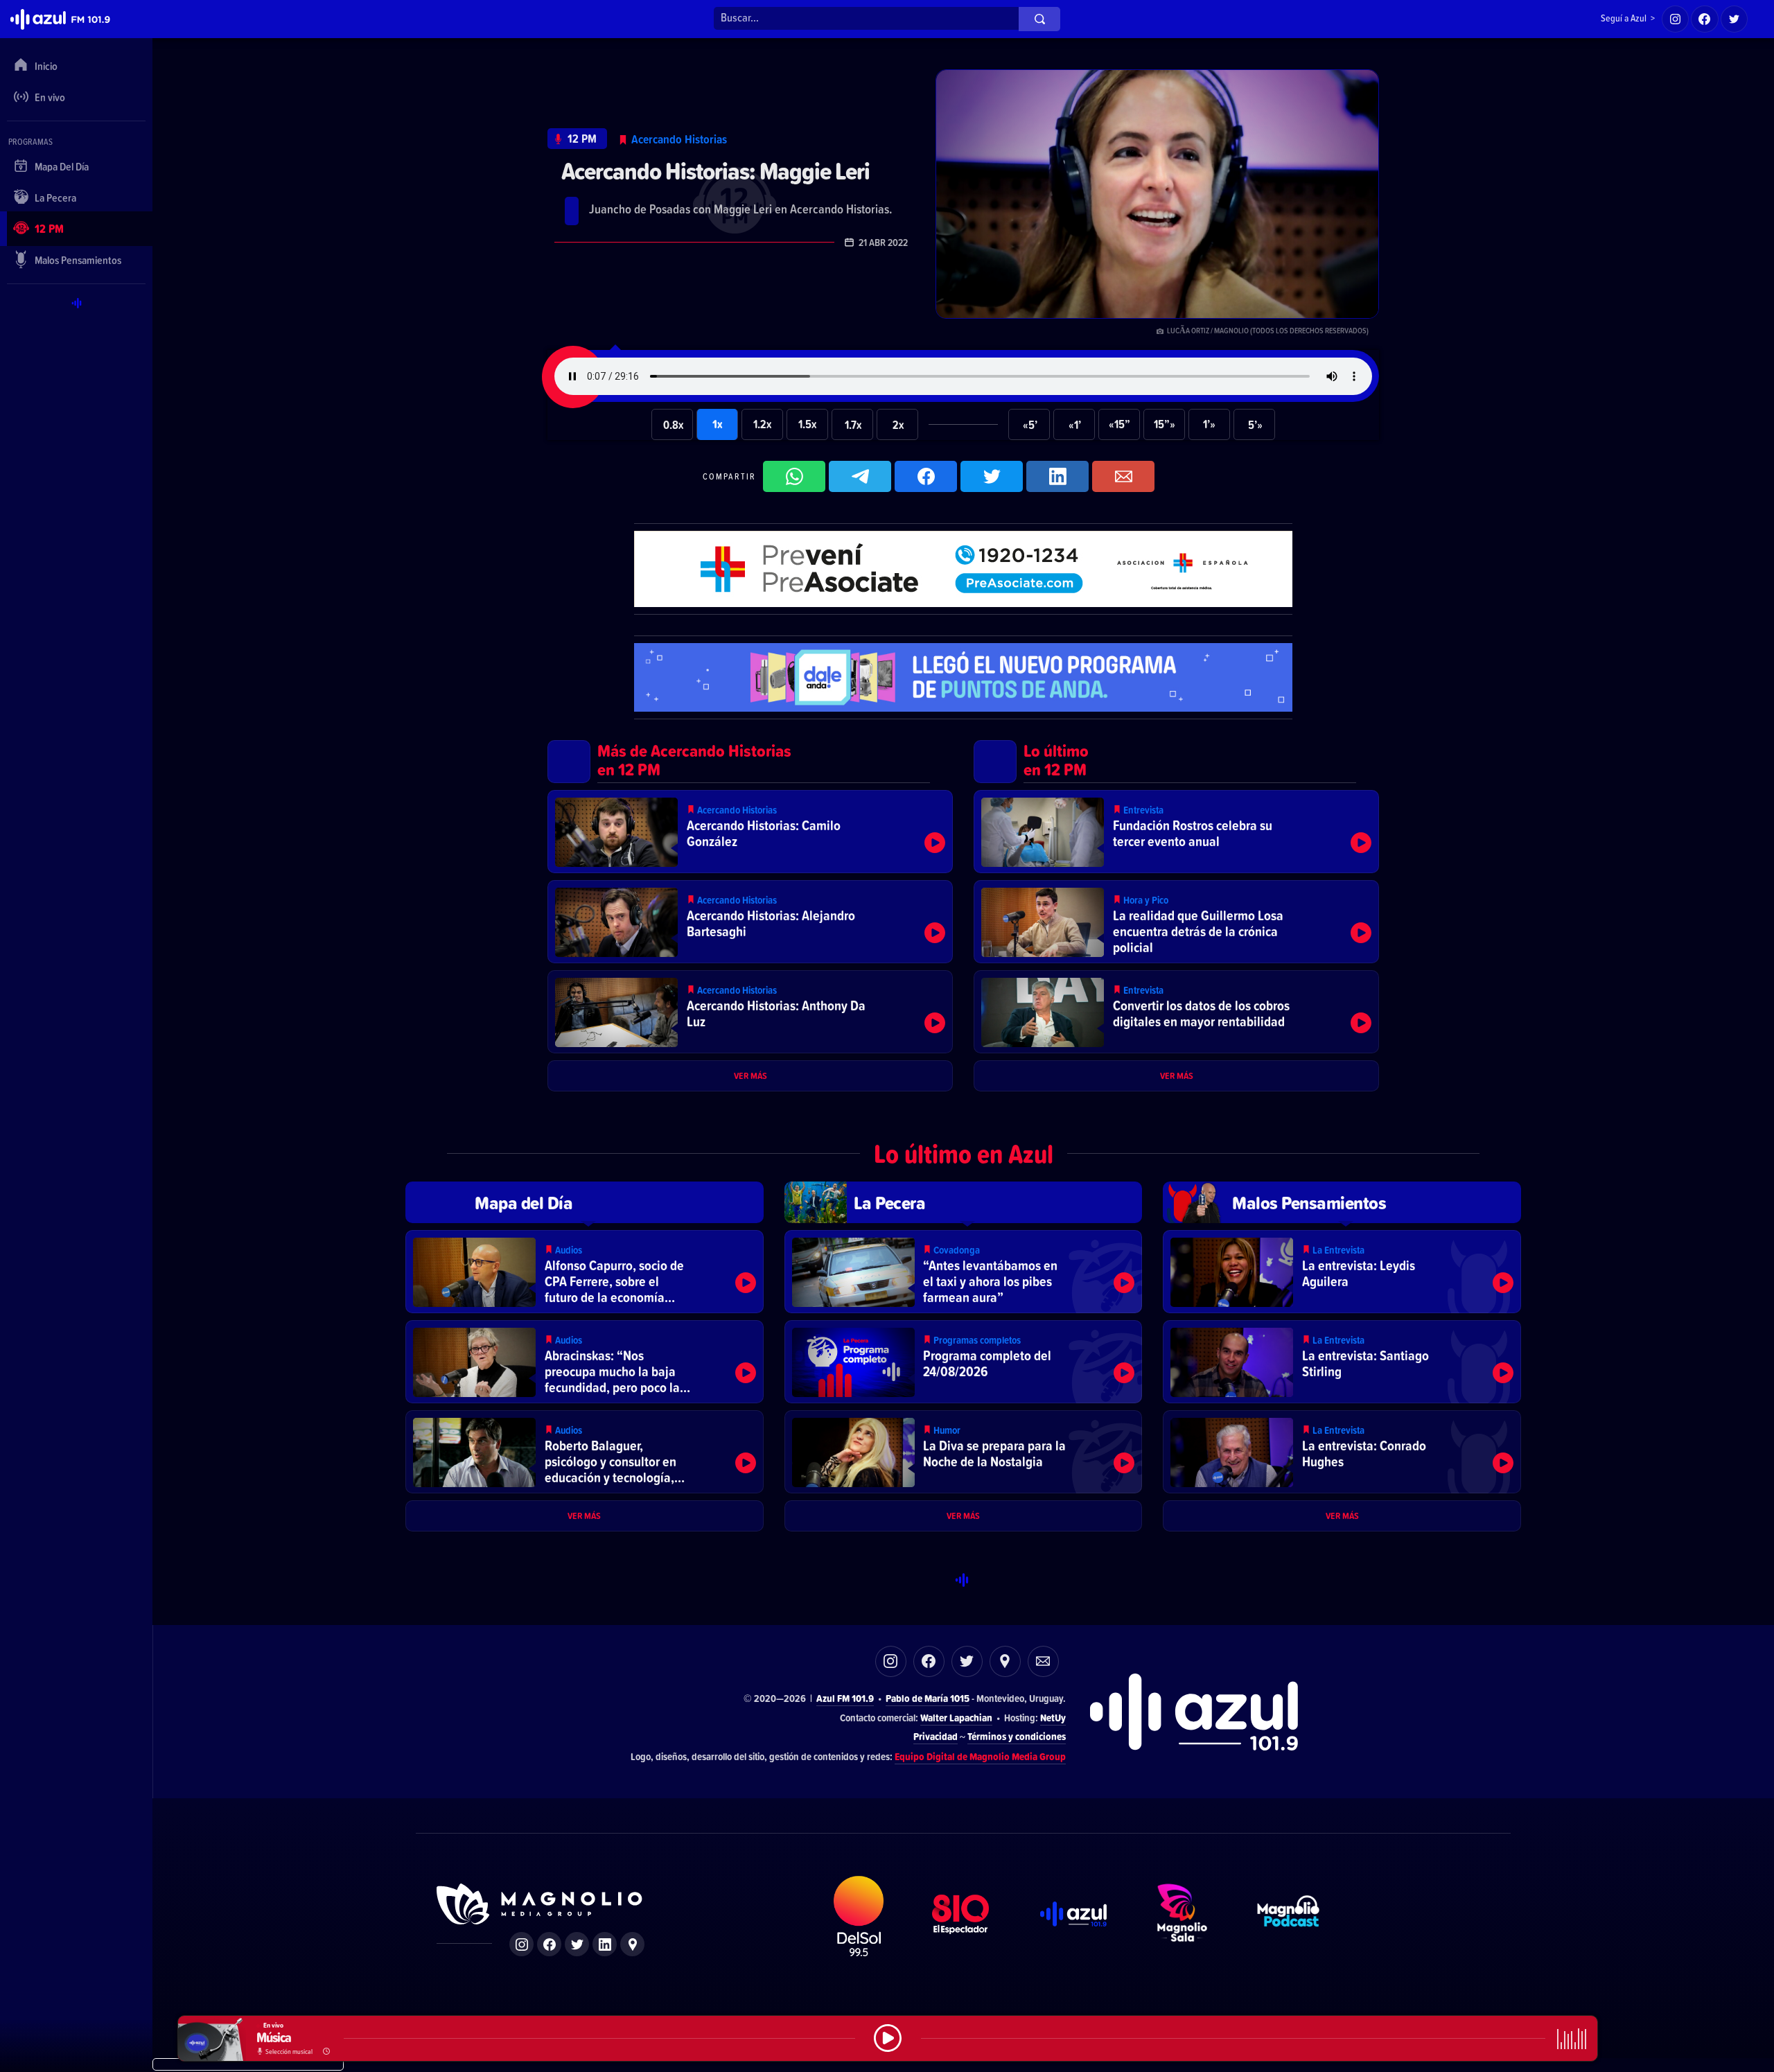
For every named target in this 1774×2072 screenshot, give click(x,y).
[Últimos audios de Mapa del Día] (585, 1202)
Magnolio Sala (1182, 1916)
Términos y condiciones (1017, 1736)
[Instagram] (1676, 19)
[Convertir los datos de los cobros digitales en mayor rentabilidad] (1176, 1012)
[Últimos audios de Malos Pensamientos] (1342, 1202)
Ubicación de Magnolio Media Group (632, 1944)
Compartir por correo (1123, 476)
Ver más (750, 1075)
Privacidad (936, 1736)
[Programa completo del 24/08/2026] (964, 1362)
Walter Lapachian (956, 1718)
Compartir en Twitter (992, 476)
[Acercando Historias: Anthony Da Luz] (750, 1012)
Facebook (929, 1661)
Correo (1043, 1661)
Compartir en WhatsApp (794, 476)
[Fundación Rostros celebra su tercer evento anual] (1176, 832)
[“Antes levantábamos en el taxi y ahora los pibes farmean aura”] (964, 1272)
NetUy (1053, 1718)
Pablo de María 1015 (928, 1698)
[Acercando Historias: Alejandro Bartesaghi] (750, 922)
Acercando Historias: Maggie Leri (715, 171)
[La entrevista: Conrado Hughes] (1342, 1452)
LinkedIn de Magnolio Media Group (605, 1944)
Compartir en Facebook (926, 476)
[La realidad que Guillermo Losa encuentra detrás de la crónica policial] (1176, 922)
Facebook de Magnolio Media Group (549, 1944)
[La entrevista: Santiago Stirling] (1342, 1362)
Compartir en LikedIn (1057, 476)
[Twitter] (1735, 19)
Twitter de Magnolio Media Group (577, 1944)
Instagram (891, 1661)
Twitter (967, 1661)
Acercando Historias (679, 139)
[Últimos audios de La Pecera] (964, 1202)
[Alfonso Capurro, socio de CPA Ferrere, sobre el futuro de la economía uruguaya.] (585, 1272)
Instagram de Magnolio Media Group (521, 1944)
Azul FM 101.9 (845, 1698)
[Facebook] (1705, 19)
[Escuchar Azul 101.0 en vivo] (888, 2038)
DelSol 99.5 (859, 1916)
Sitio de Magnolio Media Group (541, 1904)
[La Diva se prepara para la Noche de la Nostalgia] (964, 1452)
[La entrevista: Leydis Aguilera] (1342, 1272)
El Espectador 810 (960, 1916)
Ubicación (1005, 1661)
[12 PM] (577, 139)
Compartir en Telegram (860, 476)
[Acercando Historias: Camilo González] (750, 832)
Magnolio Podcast (1288, 1916)
